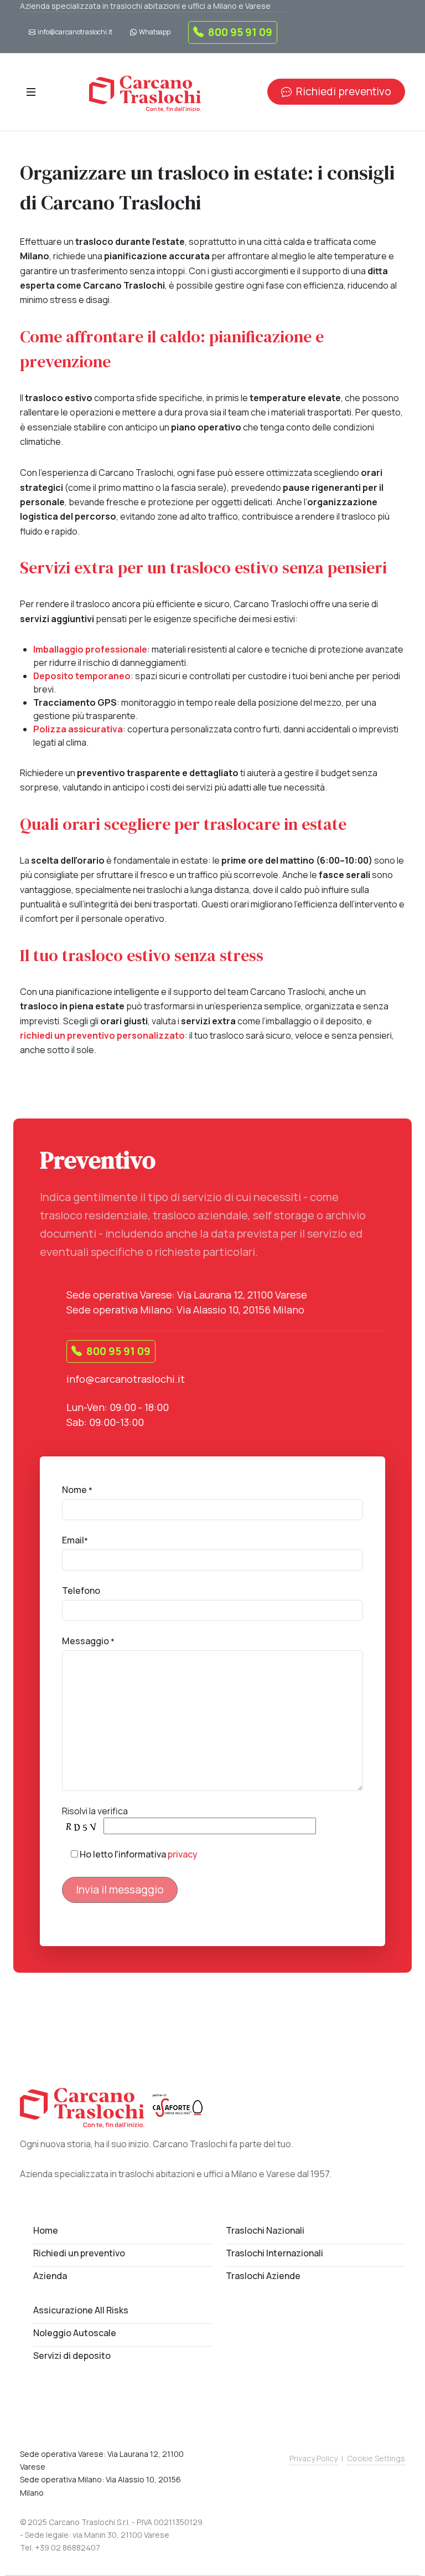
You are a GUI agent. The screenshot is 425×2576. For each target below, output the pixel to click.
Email (75, 1540)
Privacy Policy (313, 2458)
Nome (77, 1490)
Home (46, 2230)
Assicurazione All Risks (81, 2310)
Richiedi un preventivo (79, 2253)
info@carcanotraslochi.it (75, 32)
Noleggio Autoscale (75, 2333)
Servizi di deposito (72, 2356)
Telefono (81, 1590)
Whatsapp (155, 32)
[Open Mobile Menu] (31, 92)
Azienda (50, 2276)
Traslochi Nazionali (265, 2230)
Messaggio (88, 1641)
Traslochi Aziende (263, 2276)
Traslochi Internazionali (274, 2253)
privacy (183, 1854)
